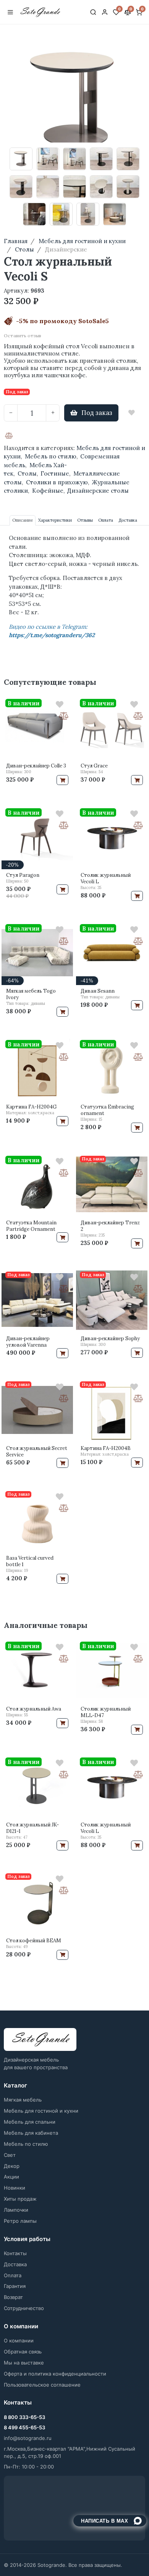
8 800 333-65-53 (24, 2417)
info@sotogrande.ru (28, 2438)
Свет (10, 2155)
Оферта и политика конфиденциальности (55, 2374)
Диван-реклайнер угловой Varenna (28, 1342)
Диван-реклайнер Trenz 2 (110, 1226)
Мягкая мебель (23, 2100)
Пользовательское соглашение (42, 2385)
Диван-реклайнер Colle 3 (36, 766)
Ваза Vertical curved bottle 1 (30, 1561)
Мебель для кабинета (31, 2133)
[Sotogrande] (40, 2040)
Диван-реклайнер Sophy (110, 1338)
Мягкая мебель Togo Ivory (31, 994)
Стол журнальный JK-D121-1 (32, 1828)
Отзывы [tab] (85, 520)
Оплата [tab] (106, 520)
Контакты (15, 2253)
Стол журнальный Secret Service (37, 1451)
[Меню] (10, 12)
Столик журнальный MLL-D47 (106, 1712)
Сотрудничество (24, 2308)
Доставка (15, 2264)
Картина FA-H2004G (31, 1107)
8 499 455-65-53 (24, 2427)
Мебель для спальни (30, 2122)
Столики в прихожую (57, 482)
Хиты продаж (20, 2199)
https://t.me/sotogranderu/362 (52, 635)
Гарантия (15, 2286)
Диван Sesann (98, 991)
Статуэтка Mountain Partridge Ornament (31, 1226)
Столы (27, 473)
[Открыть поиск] (93, 12)
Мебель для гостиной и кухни (41, 2111)
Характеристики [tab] (55, 520)
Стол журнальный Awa (34, 1709)
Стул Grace (94, 766)
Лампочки (16, 2210)
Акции (11, 2177)
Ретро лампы (20, 2221)
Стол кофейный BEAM (34, 1941)
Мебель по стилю (51, 456)
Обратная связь (23, 2352)
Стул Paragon (23, 875)
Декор (12, 2166)
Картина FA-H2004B (106, 1448)
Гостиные (55, 473)
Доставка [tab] (128, 520)
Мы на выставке (24, 2363)
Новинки (15, 2188)
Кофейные (48, 491)
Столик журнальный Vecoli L (106, 878)
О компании (19, 2341)
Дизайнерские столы (98, 491)
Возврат (13, 2297)
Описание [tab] (23, 520)
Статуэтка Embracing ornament (107, 1110)
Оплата (13, 2275)
